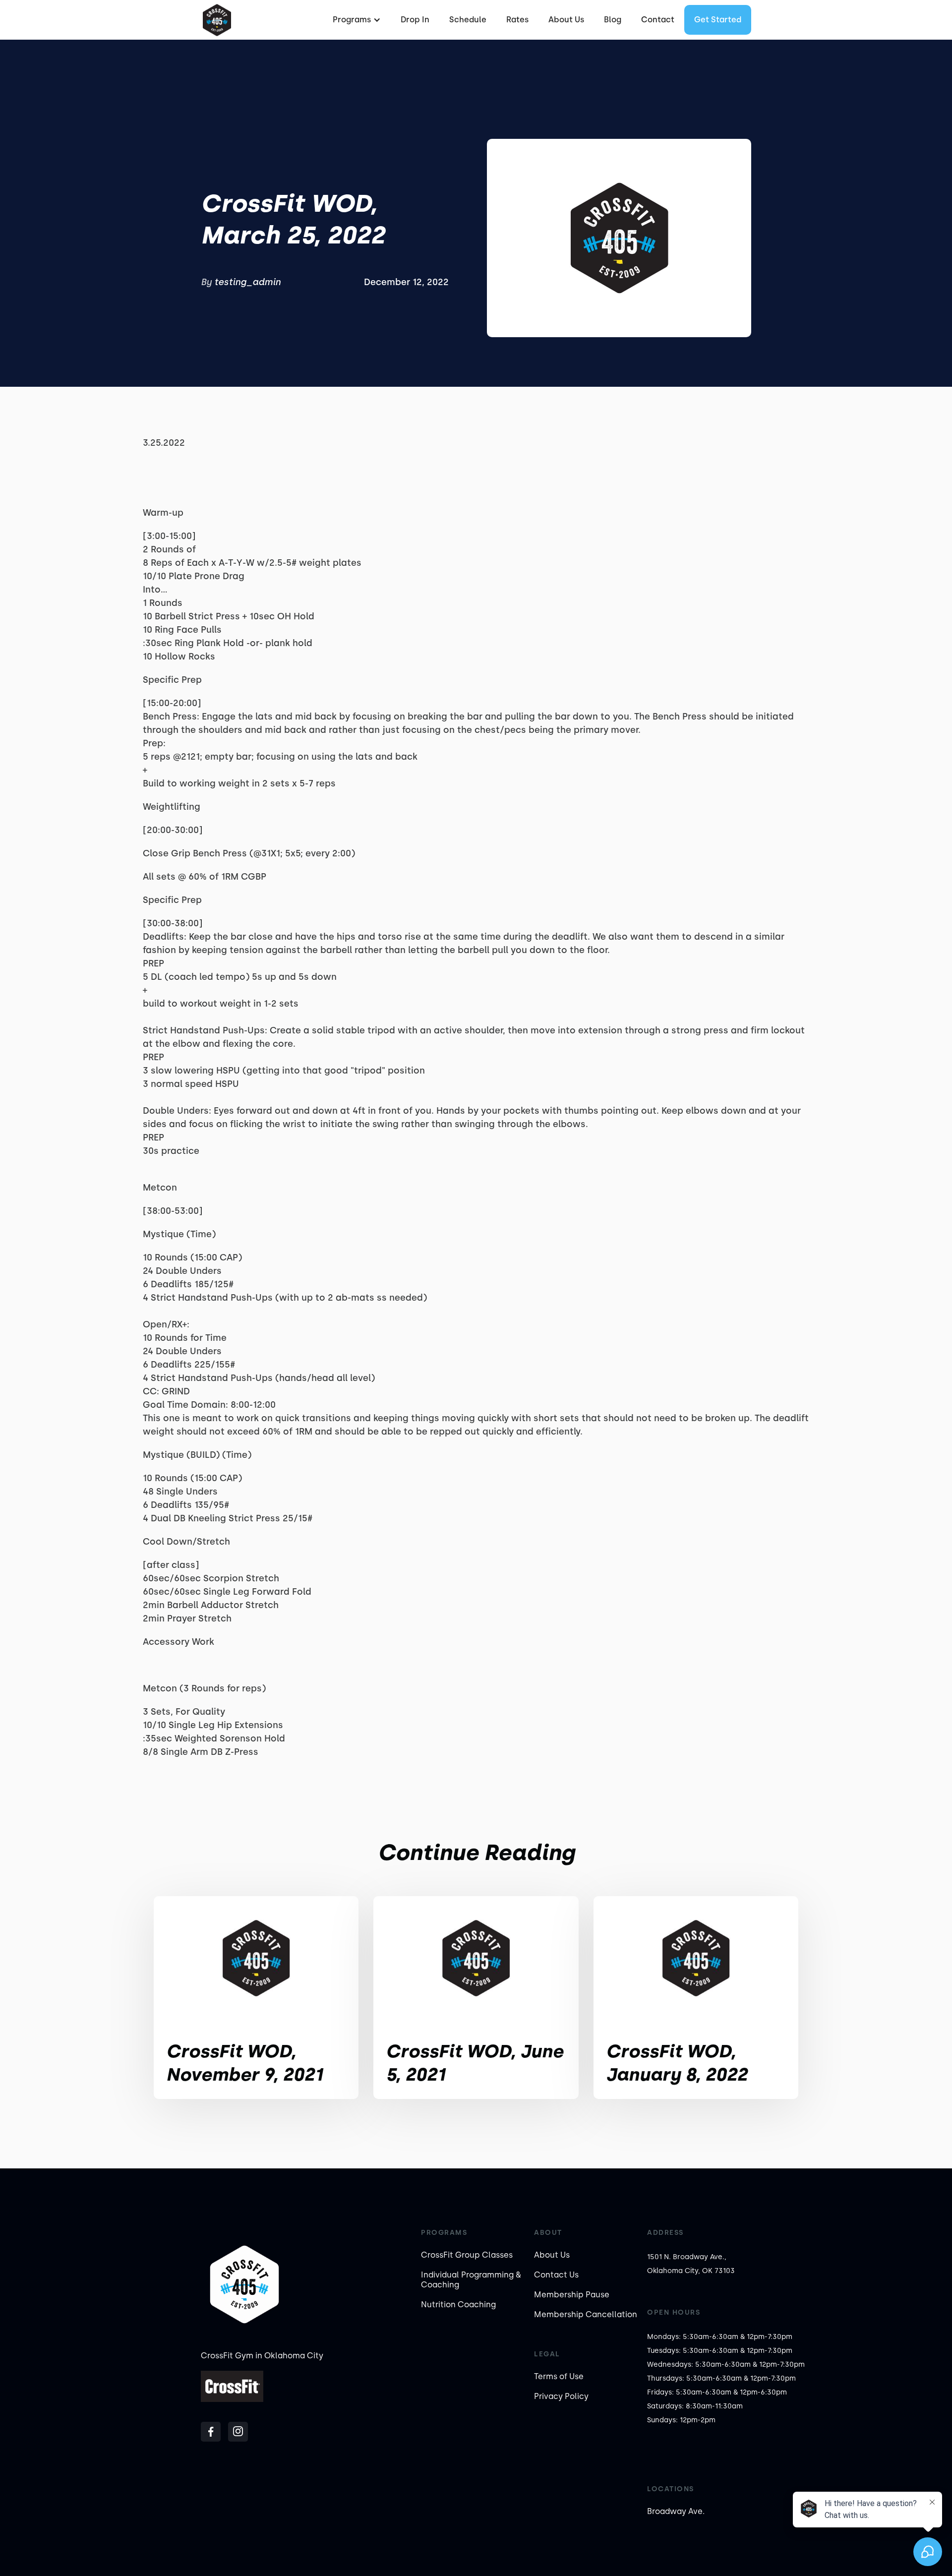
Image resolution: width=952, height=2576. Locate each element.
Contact (658, 20)
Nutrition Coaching (458, 2305)
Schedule (468, 20)
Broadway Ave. (676, 2511)
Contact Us (556, 2275)
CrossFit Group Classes (467, 2255)
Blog (613, 20)
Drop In (415, 20)
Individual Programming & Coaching (471, 2280)
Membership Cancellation (586, 2314)
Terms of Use (559, 2376)
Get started (718, 20)
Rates (517, 20)
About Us (566, 20)
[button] (356, 20)
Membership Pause (572, 2295)
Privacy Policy (561, 2396)
